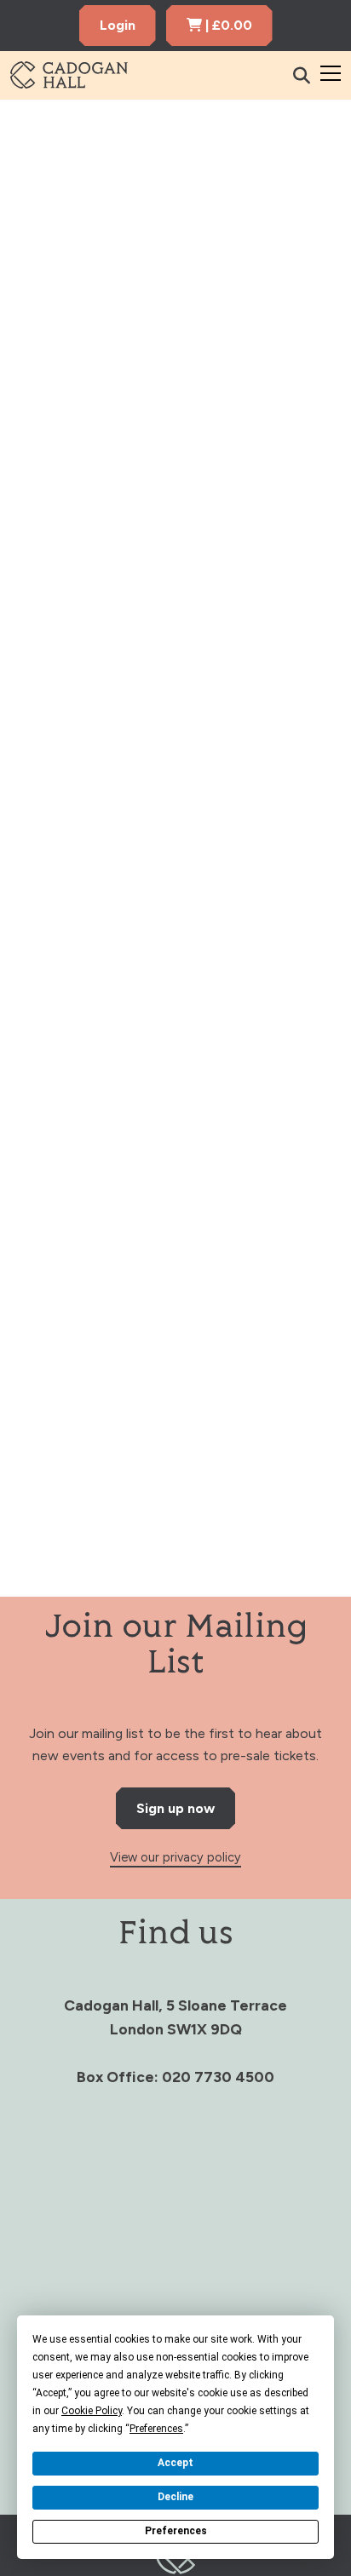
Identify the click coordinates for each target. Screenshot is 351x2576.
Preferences (176, 2531)
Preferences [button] (156, 2429)
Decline (175, 2497)
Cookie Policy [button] (92, 2411)
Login (118, 25)
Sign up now (175, 1808)
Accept (175, 2463)
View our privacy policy (175, 1857)
